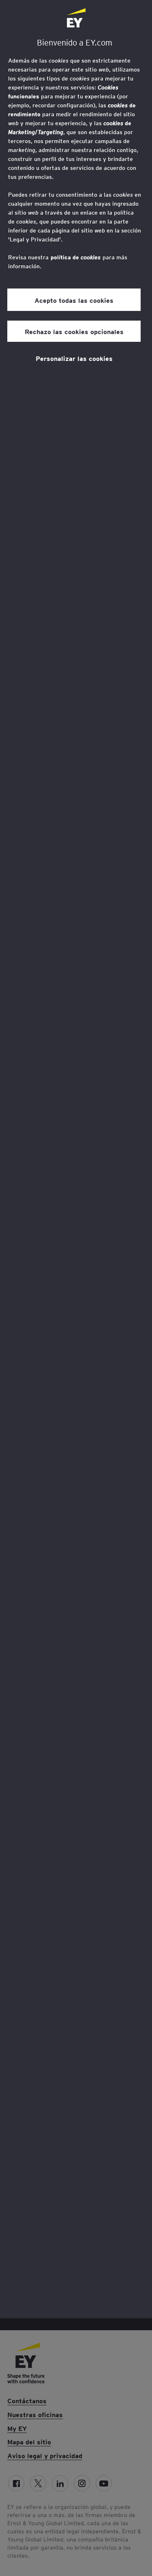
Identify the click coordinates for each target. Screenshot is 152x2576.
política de (76, 257)
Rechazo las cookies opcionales (74, 331)
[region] (76, 1159)
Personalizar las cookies (74, 358)
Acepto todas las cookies (74, 300)
